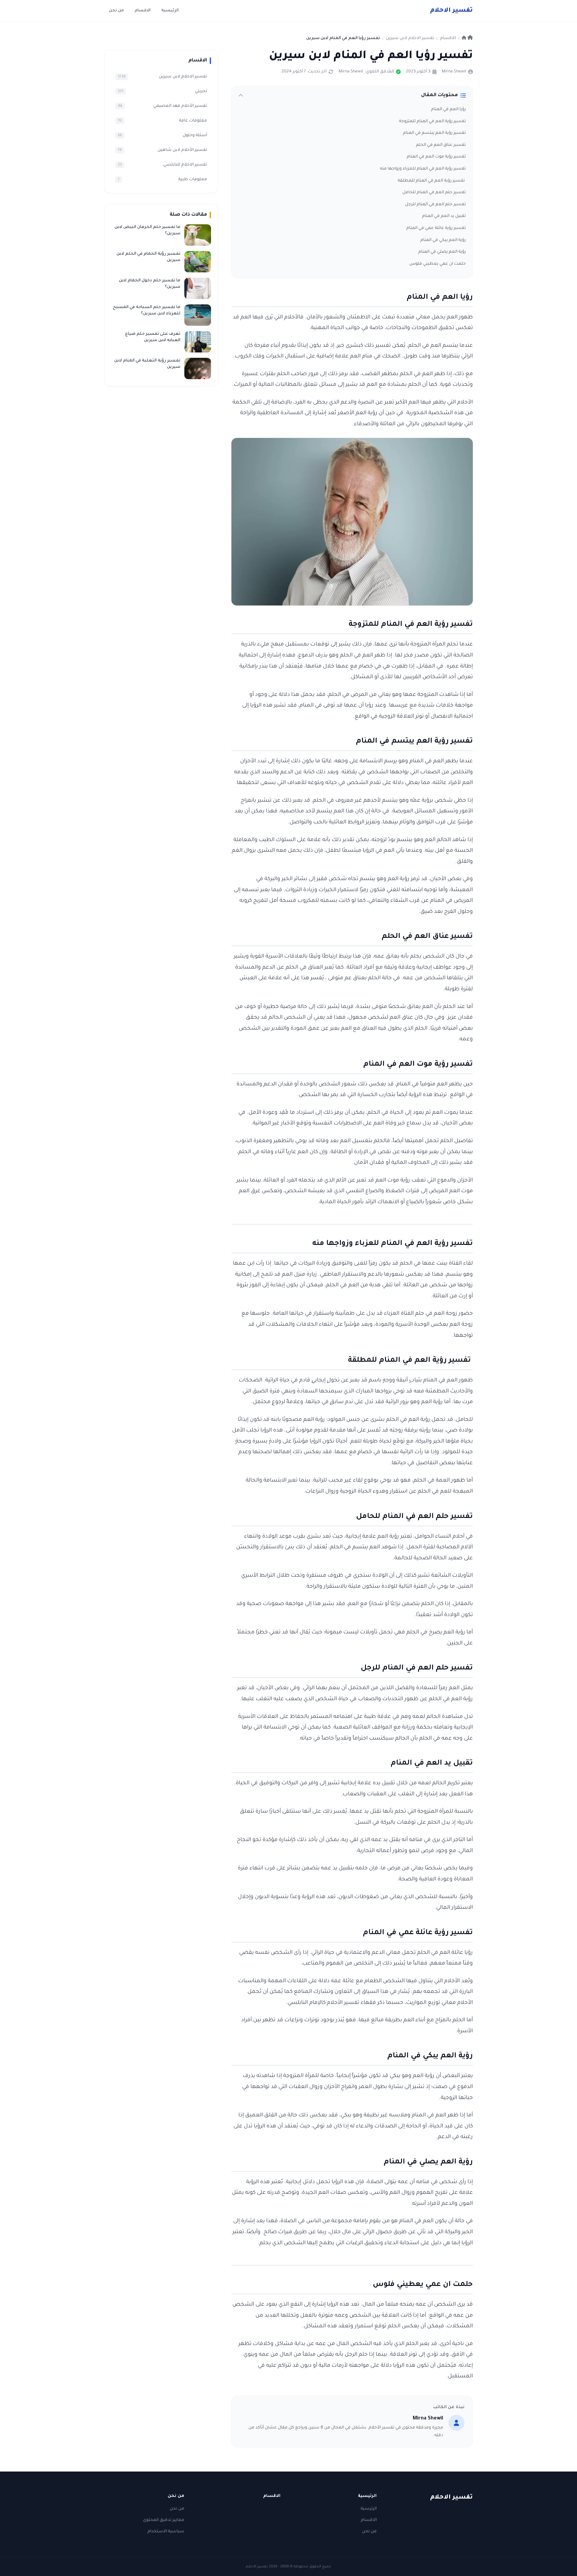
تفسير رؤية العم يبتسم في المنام (434, 133)
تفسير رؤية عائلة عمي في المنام (436, 228)
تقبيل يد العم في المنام (444, 216)
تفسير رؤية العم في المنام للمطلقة (432, 181)
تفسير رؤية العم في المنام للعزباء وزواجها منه (423, 169)
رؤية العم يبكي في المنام (443, 240)
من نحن (116, 11)
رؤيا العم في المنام (448, 109)
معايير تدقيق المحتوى (164, 2520)
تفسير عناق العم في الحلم (441, 145)
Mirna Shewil (454, 72)
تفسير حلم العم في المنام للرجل (435, 205)
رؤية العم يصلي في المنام (442, 252)
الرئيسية (170, 11)
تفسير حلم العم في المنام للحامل (434, 193)
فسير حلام (451, 11)
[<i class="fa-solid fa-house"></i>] (467, 38)
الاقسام (143, 11)
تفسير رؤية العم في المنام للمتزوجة (432, 121)
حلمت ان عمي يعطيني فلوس (438, 264)
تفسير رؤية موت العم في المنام (436, 157)
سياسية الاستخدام (166, 2532)
